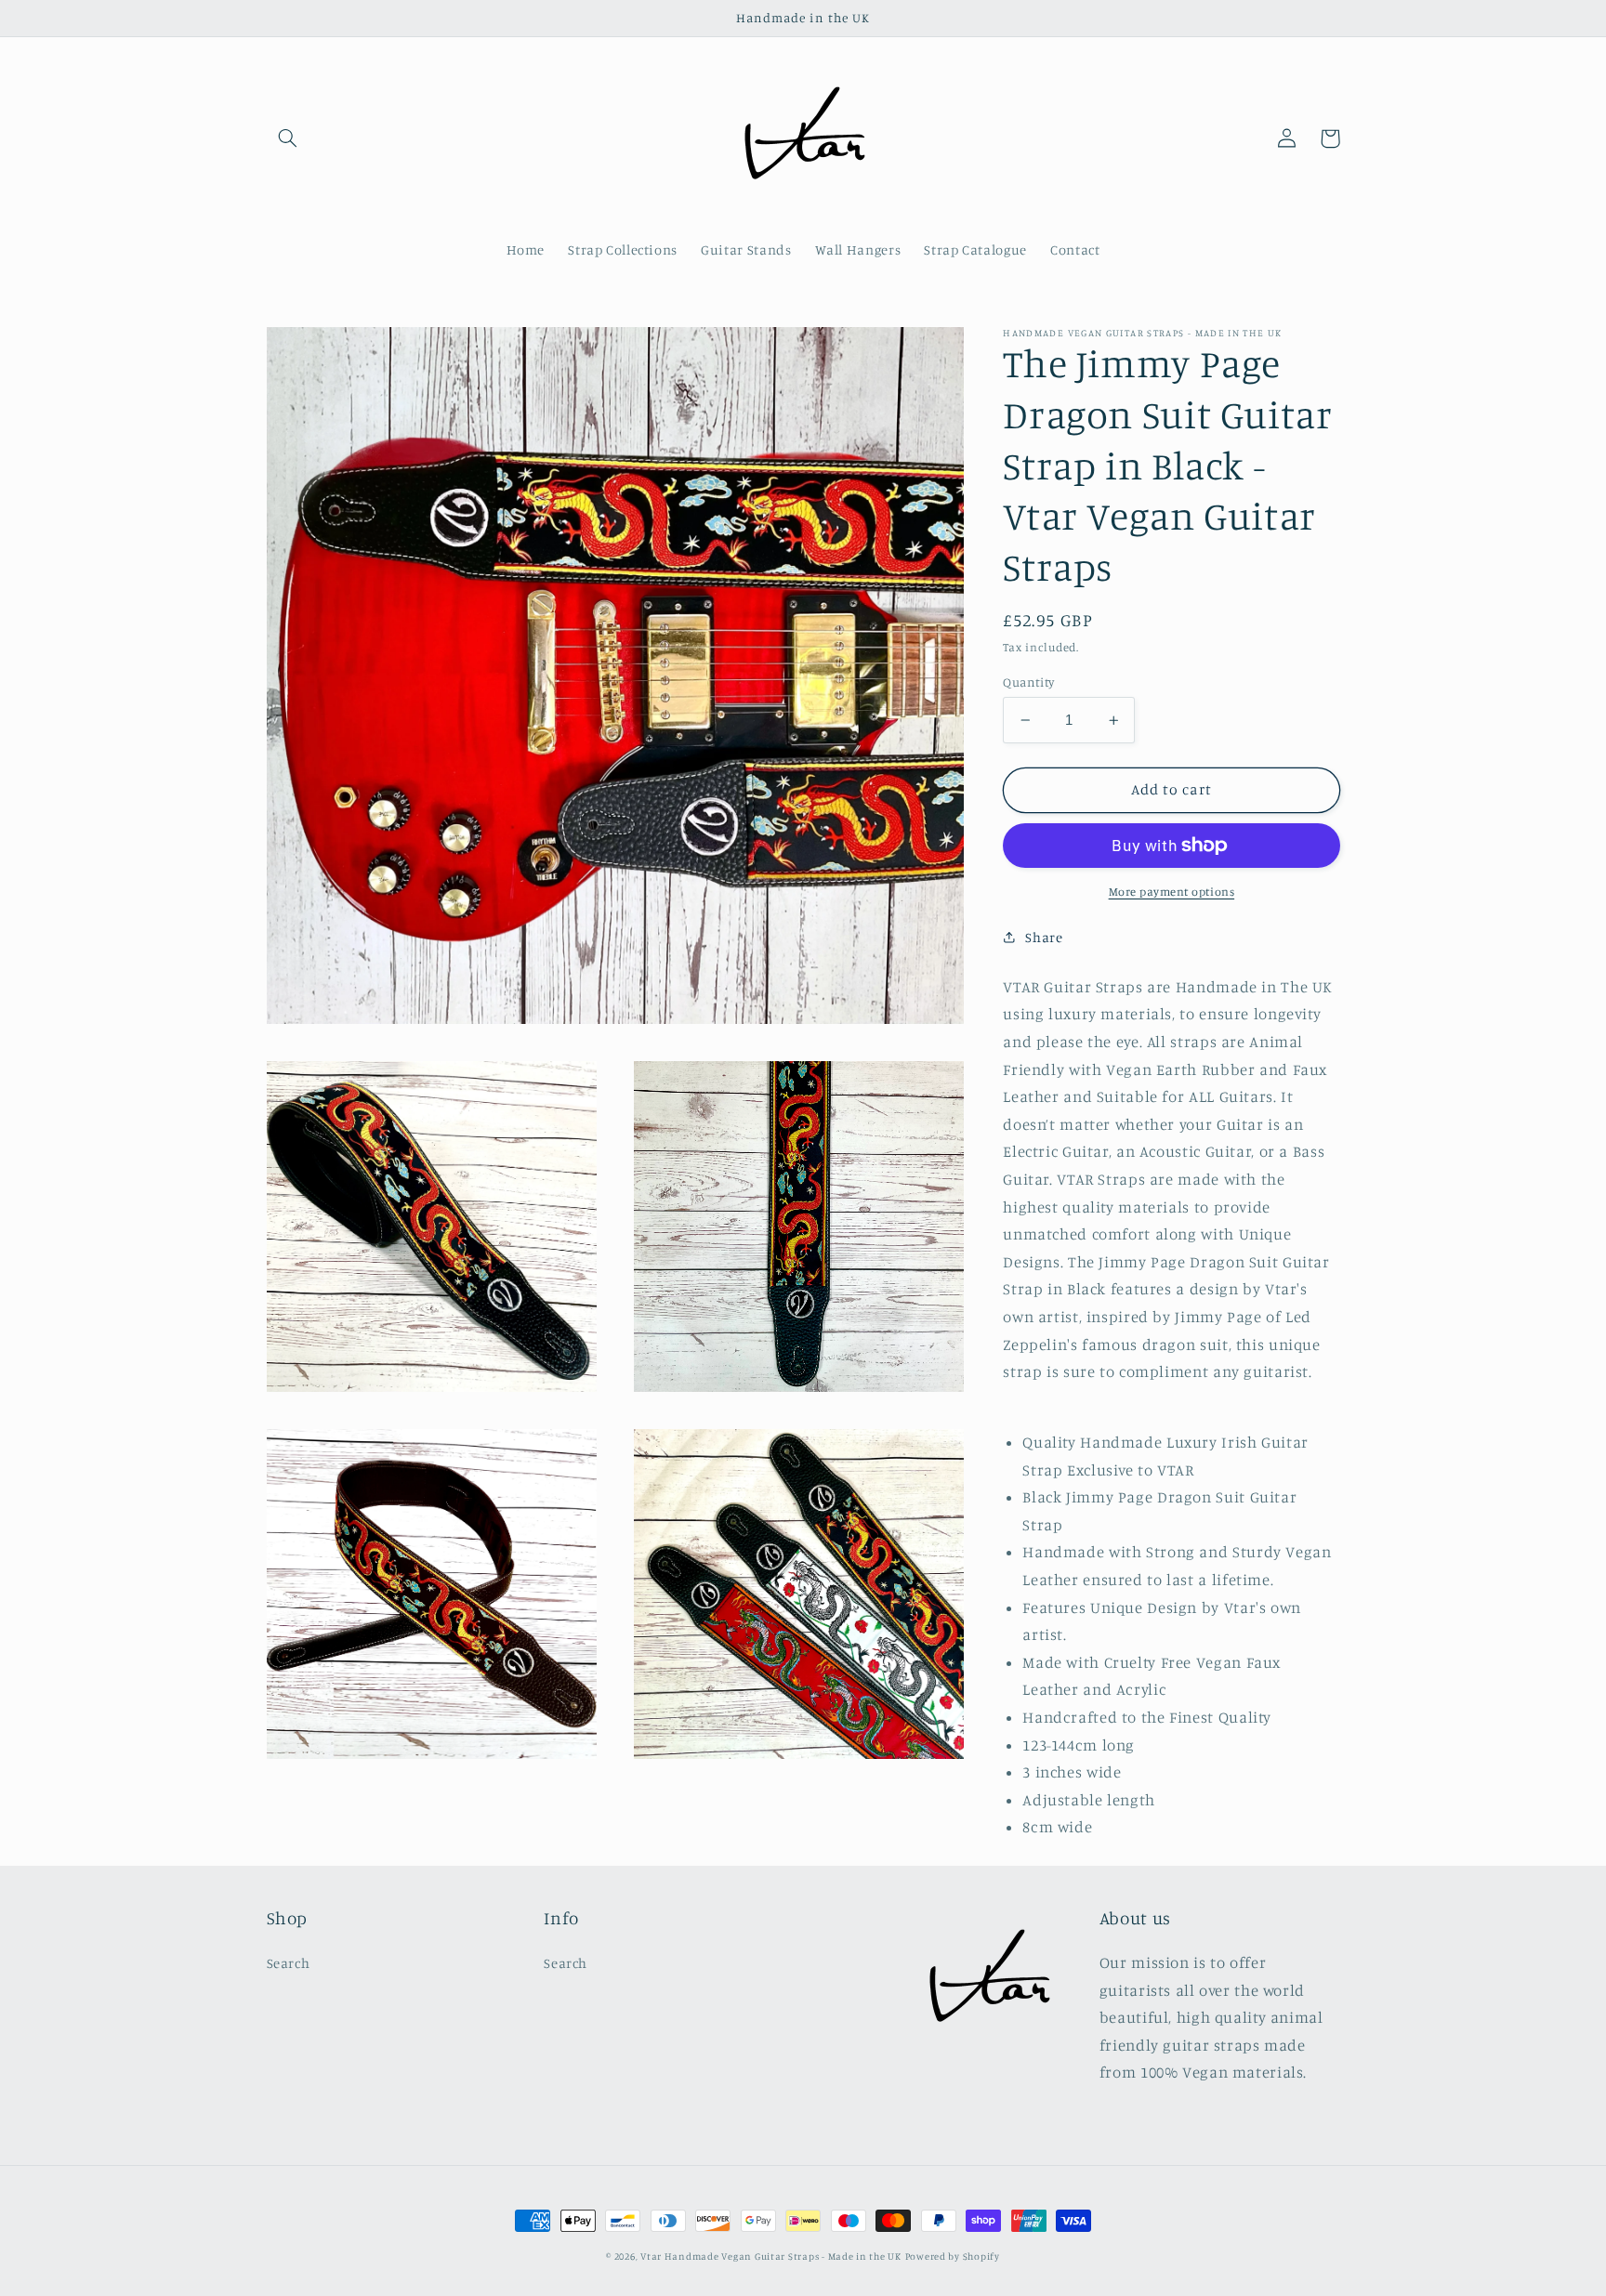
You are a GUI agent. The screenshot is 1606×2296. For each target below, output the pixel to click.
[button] (288, 138)
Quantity (1028, 682)
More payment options (1172, 892)
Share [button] (1044, 936)
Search (289, 1963)
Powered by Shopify (953, 2256)
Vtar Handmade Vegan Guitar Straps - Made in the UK (771, 2256)
